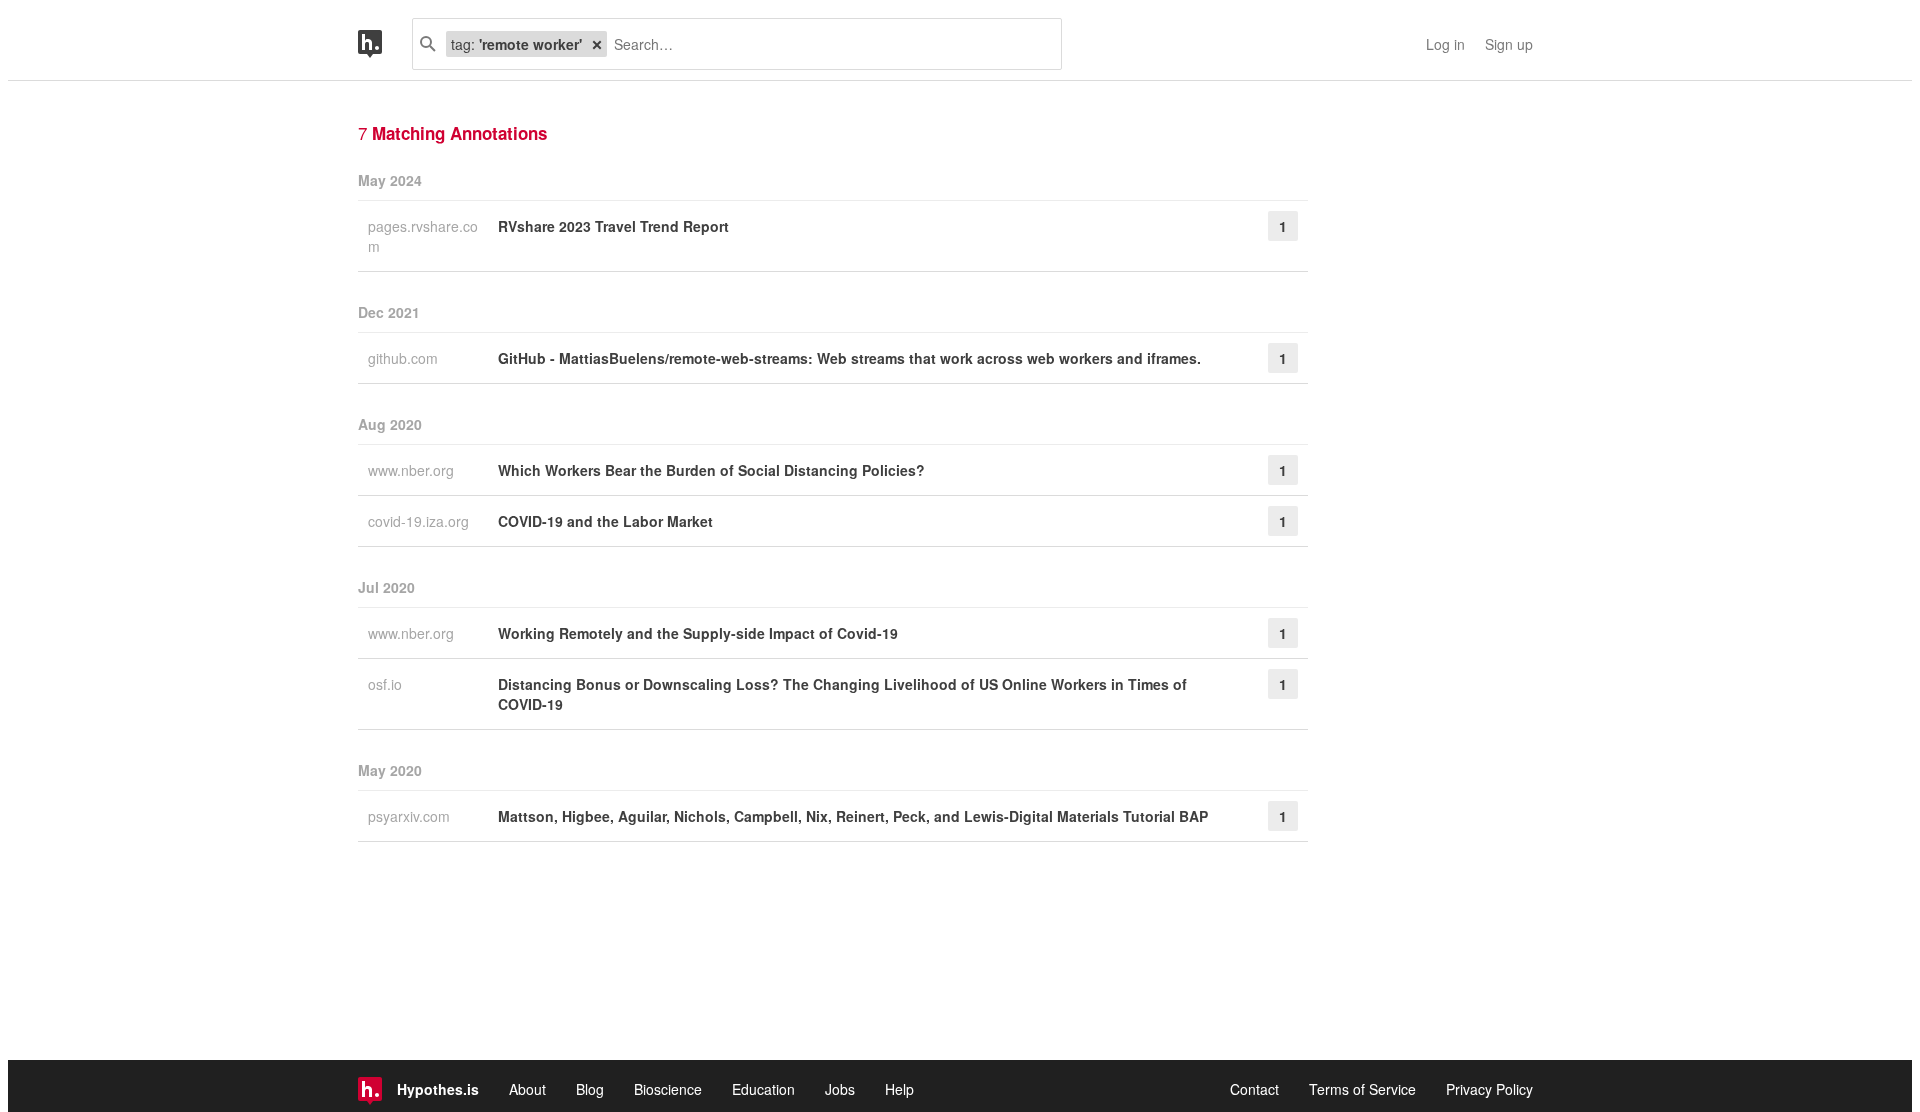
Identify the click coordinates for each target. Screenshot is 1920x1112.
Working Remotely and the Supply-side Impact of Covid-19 (698, 633)
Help (899, 1089)
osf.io (387, 684)
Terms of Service (1362, 1089)
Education (763, 1089)
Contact (1254, 1089)
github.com (405, 358)
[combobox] (826, 44)
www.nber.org (413, 470)
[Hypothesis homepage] (385, 44)
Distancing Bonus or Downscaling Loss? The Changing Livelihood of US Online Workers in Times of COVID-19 (842, 694)
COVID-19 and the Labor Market (605, 521)
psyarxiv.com (411, 816)
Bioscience (668, 1089)
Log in (1445, 44)
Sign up (1509, 44)
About (527, 1089)
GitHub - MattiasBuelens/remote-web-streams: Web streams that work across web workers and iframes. (849, 358)
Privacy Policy (1489, 1089)
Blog (590, 1089)
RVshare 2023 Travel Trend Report (613, 226)
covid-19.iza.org (420, 521)
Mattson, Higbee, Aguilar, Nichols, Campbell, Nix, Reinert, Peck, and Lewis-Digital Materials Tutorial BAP (853, 816)
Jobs (840, 1089)
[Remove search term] (597, 44)
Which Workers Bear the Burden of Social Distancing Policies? (711, 470)
